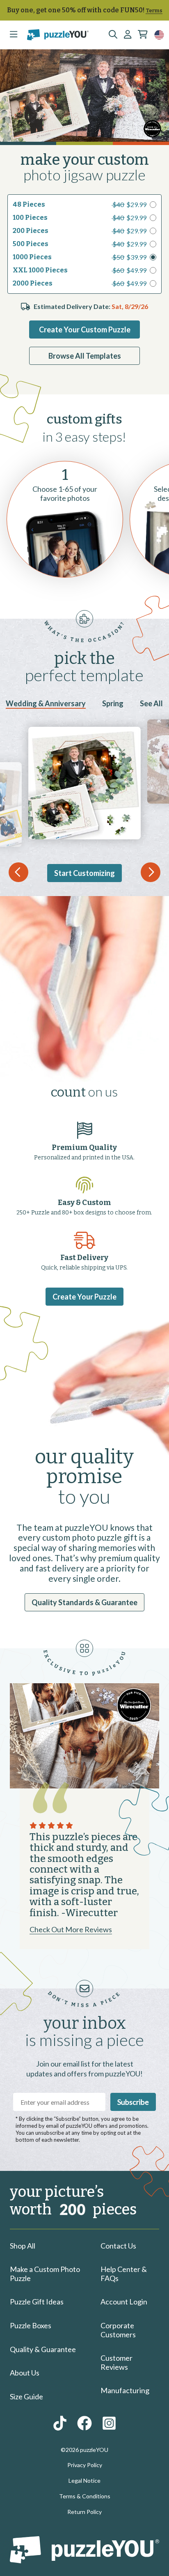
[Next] (151, 872)
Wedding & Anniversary (46, 703)
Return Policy (84, 2512)
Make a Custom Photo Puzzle (45, 2274)
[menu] (14, 35)
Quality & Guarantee (43, 2349)
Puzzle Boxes (31, 2325)
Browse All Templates (85, 356)
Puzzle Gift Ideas (37, 2302)
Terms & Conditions (85, 2496)
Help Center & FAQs (124, 2274)
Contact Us (118, 2246)
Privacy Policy (85, 2465)
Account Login (124, 2302)
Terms (154, 10)
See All (151, 703)
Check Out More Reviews (71, 1929)
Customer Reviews (116, 2362)
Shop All (23, 2246)
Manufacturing (125, 2390)
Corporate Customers (118, 2330)
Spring (113, 703)
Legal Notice (84, 2480)
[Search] (113, 35)
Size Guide (26, 2396)
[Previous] (18, 872)
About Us (25, 2373)
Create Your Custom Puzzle (85, 329)
